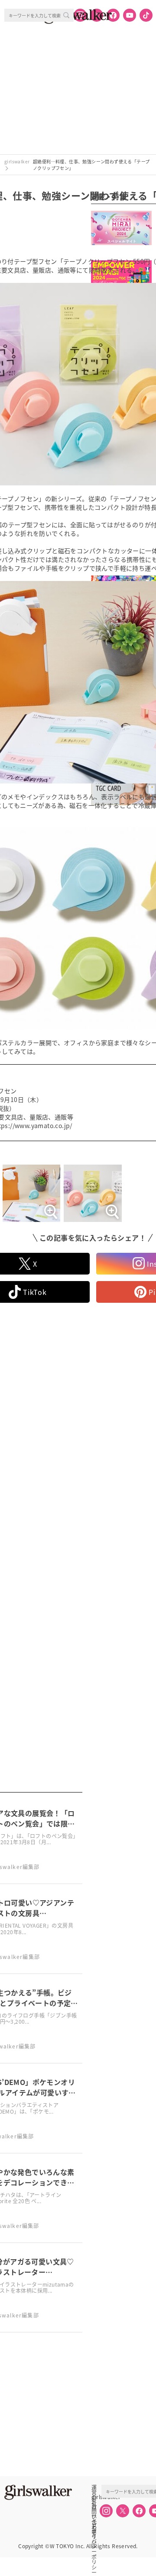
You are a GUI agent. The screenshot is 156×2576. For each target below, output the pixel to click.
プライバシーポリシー (94, 2526)
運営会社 (94, 2487)
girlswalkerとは (96, 2497)
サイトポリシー (94, 2516)
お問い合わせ (94, 2506)
